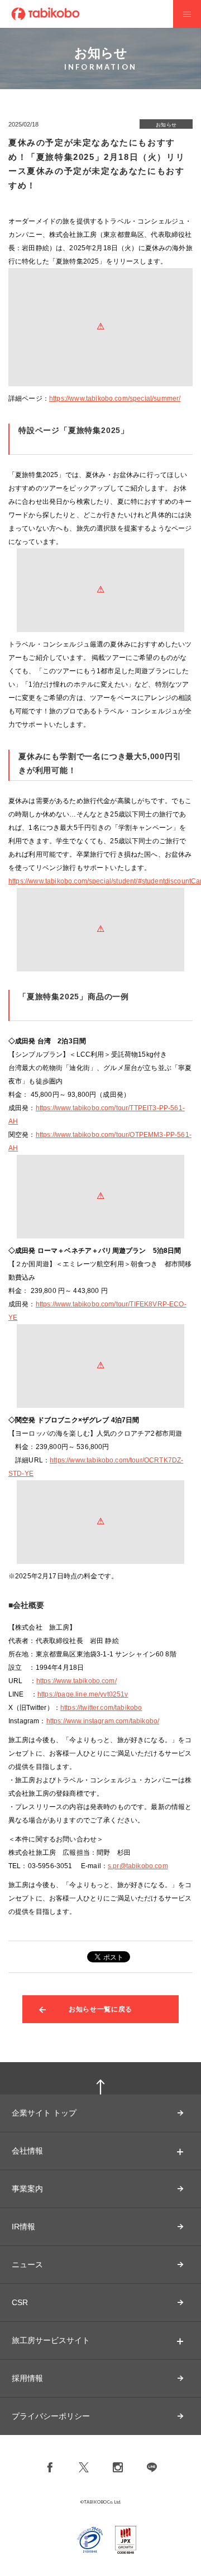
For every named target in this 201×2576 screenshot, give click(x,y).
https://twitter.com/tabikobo (101, 1708)
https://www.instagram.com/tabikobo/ (103, 1721)
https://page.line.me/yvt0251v (83, 1694)
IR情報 (23, 2227)
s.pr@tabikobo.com (138, 1866)
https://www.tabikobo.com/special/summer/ (115, 398)
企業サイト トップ (44, 2113)
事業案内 (27, 2189)
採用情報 (27, 2378)
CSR (20, 2302)
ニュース (27, 2264)
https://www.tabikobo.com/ (76, 1681)
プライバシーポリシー (51, 2416)
